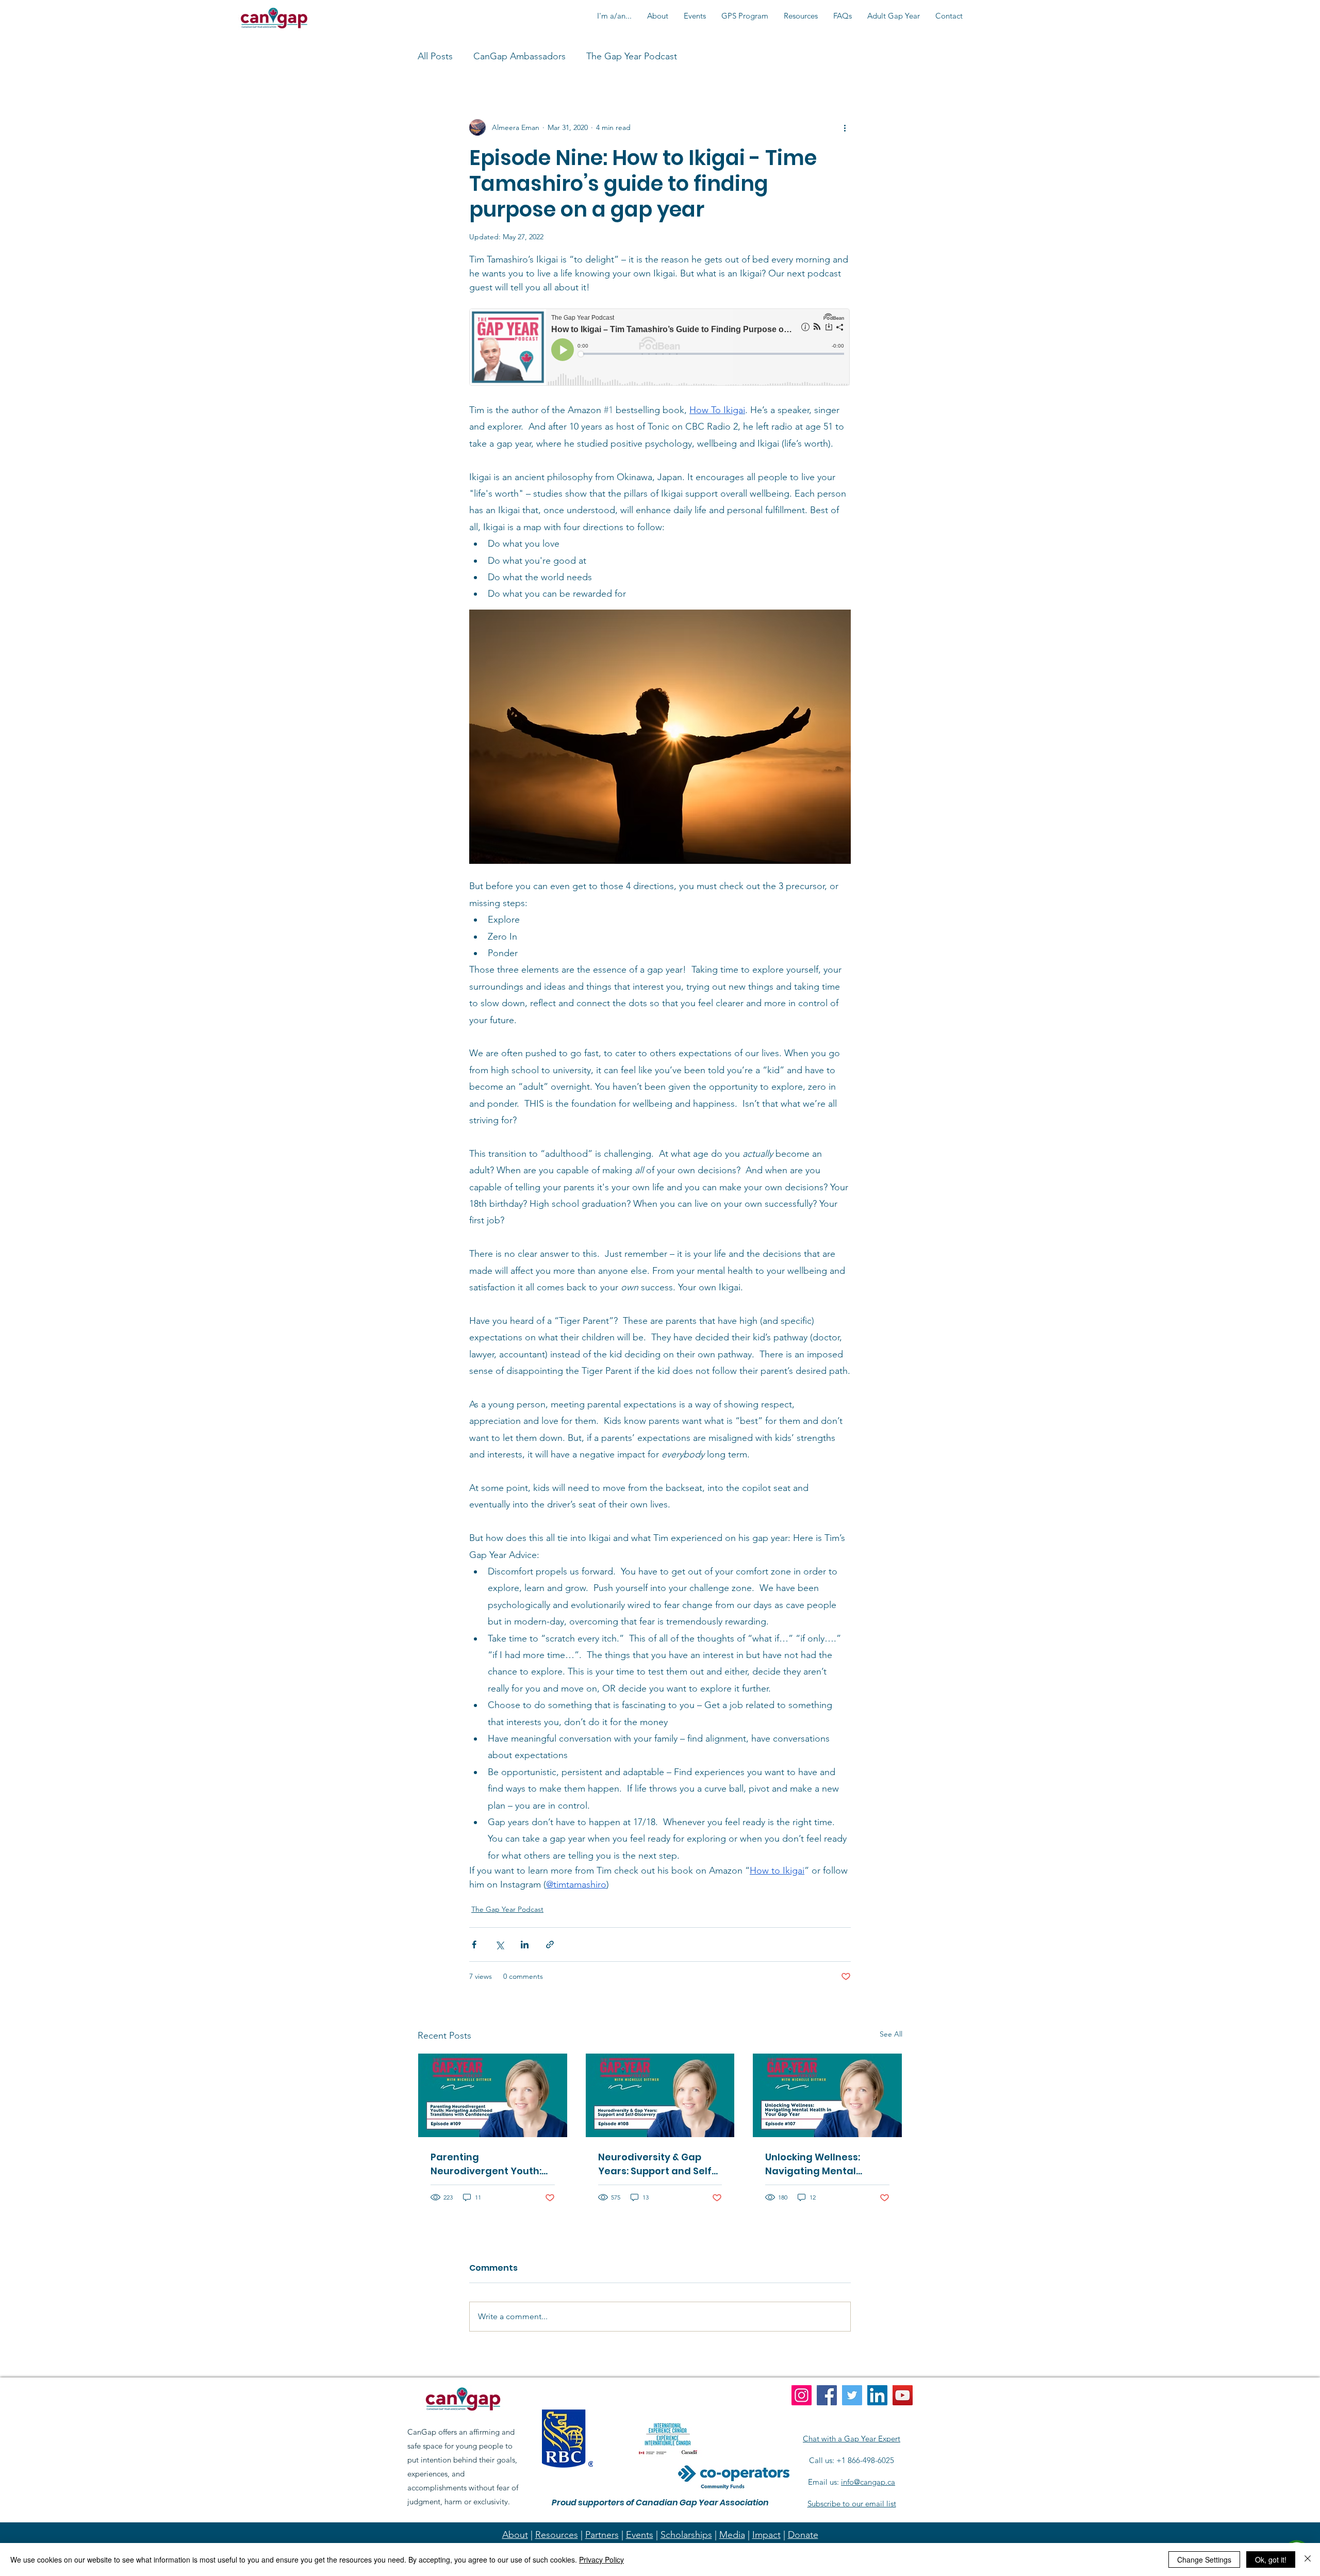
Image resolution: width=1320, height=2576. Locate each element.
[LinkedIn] (877, 2395)
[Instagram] (802, 2395)
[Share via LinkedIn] (525, 1945)
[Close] (1308, 2559)
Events (640, 2535)
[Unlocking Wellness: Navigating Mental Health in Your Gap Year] (827, 2095)
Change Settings (1204, 2559)
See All (891, 2034)
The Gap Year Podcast (632, 56)
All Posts (435, 56)
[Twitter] (852, 2395)
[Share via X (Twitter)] (499, 1945)
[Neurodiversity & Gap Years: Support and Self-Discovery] (660, 2095)
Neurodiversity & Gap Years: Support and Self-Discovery (657, 2164)
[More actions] (845, 127)
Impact (766, 2535)
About (515, 2535)
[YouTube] (903, 2395)
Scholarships (686, 2535)
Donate (803, 2535)
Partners (602, 2535)
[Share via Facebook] (474, 1945)
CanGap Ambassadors (519, 56)
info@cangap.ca (868, 2482)
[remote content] (660, 348)
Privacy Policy (601, 2559)
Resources (557, 2535)
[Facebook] (827, 2395)
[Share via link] (550, 1945)
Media (732, 2535)
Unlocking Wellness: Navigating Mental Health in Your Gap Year (823, 2164)
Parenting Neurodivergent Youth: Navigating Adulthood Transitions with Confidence (486, 2164)
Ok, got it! (1271, 2559)
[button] (614, 16)
